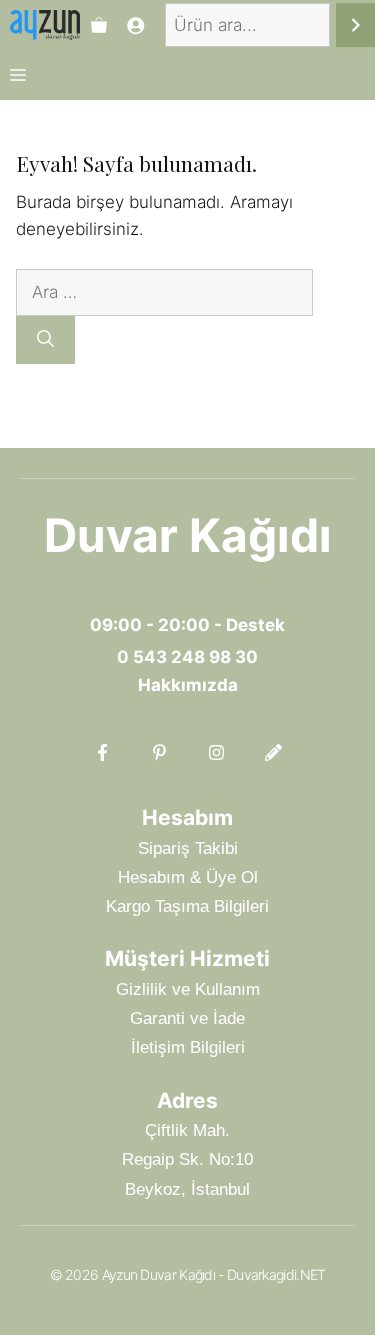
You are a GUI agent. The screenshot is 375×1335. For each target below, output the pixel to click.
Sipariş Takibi (188, 848)
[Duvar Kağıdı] (45, 25)
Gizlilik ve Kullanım (188, 989)
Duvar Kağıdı (188, 535)
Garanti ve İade (187, 1018)
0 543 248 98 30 (187, 657)
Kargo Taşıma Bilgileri (187, 906)
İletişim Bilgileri (188, 1047)
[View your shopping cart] (99, 25)
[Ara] (355, 25)
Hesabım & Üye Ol (188, 877)
